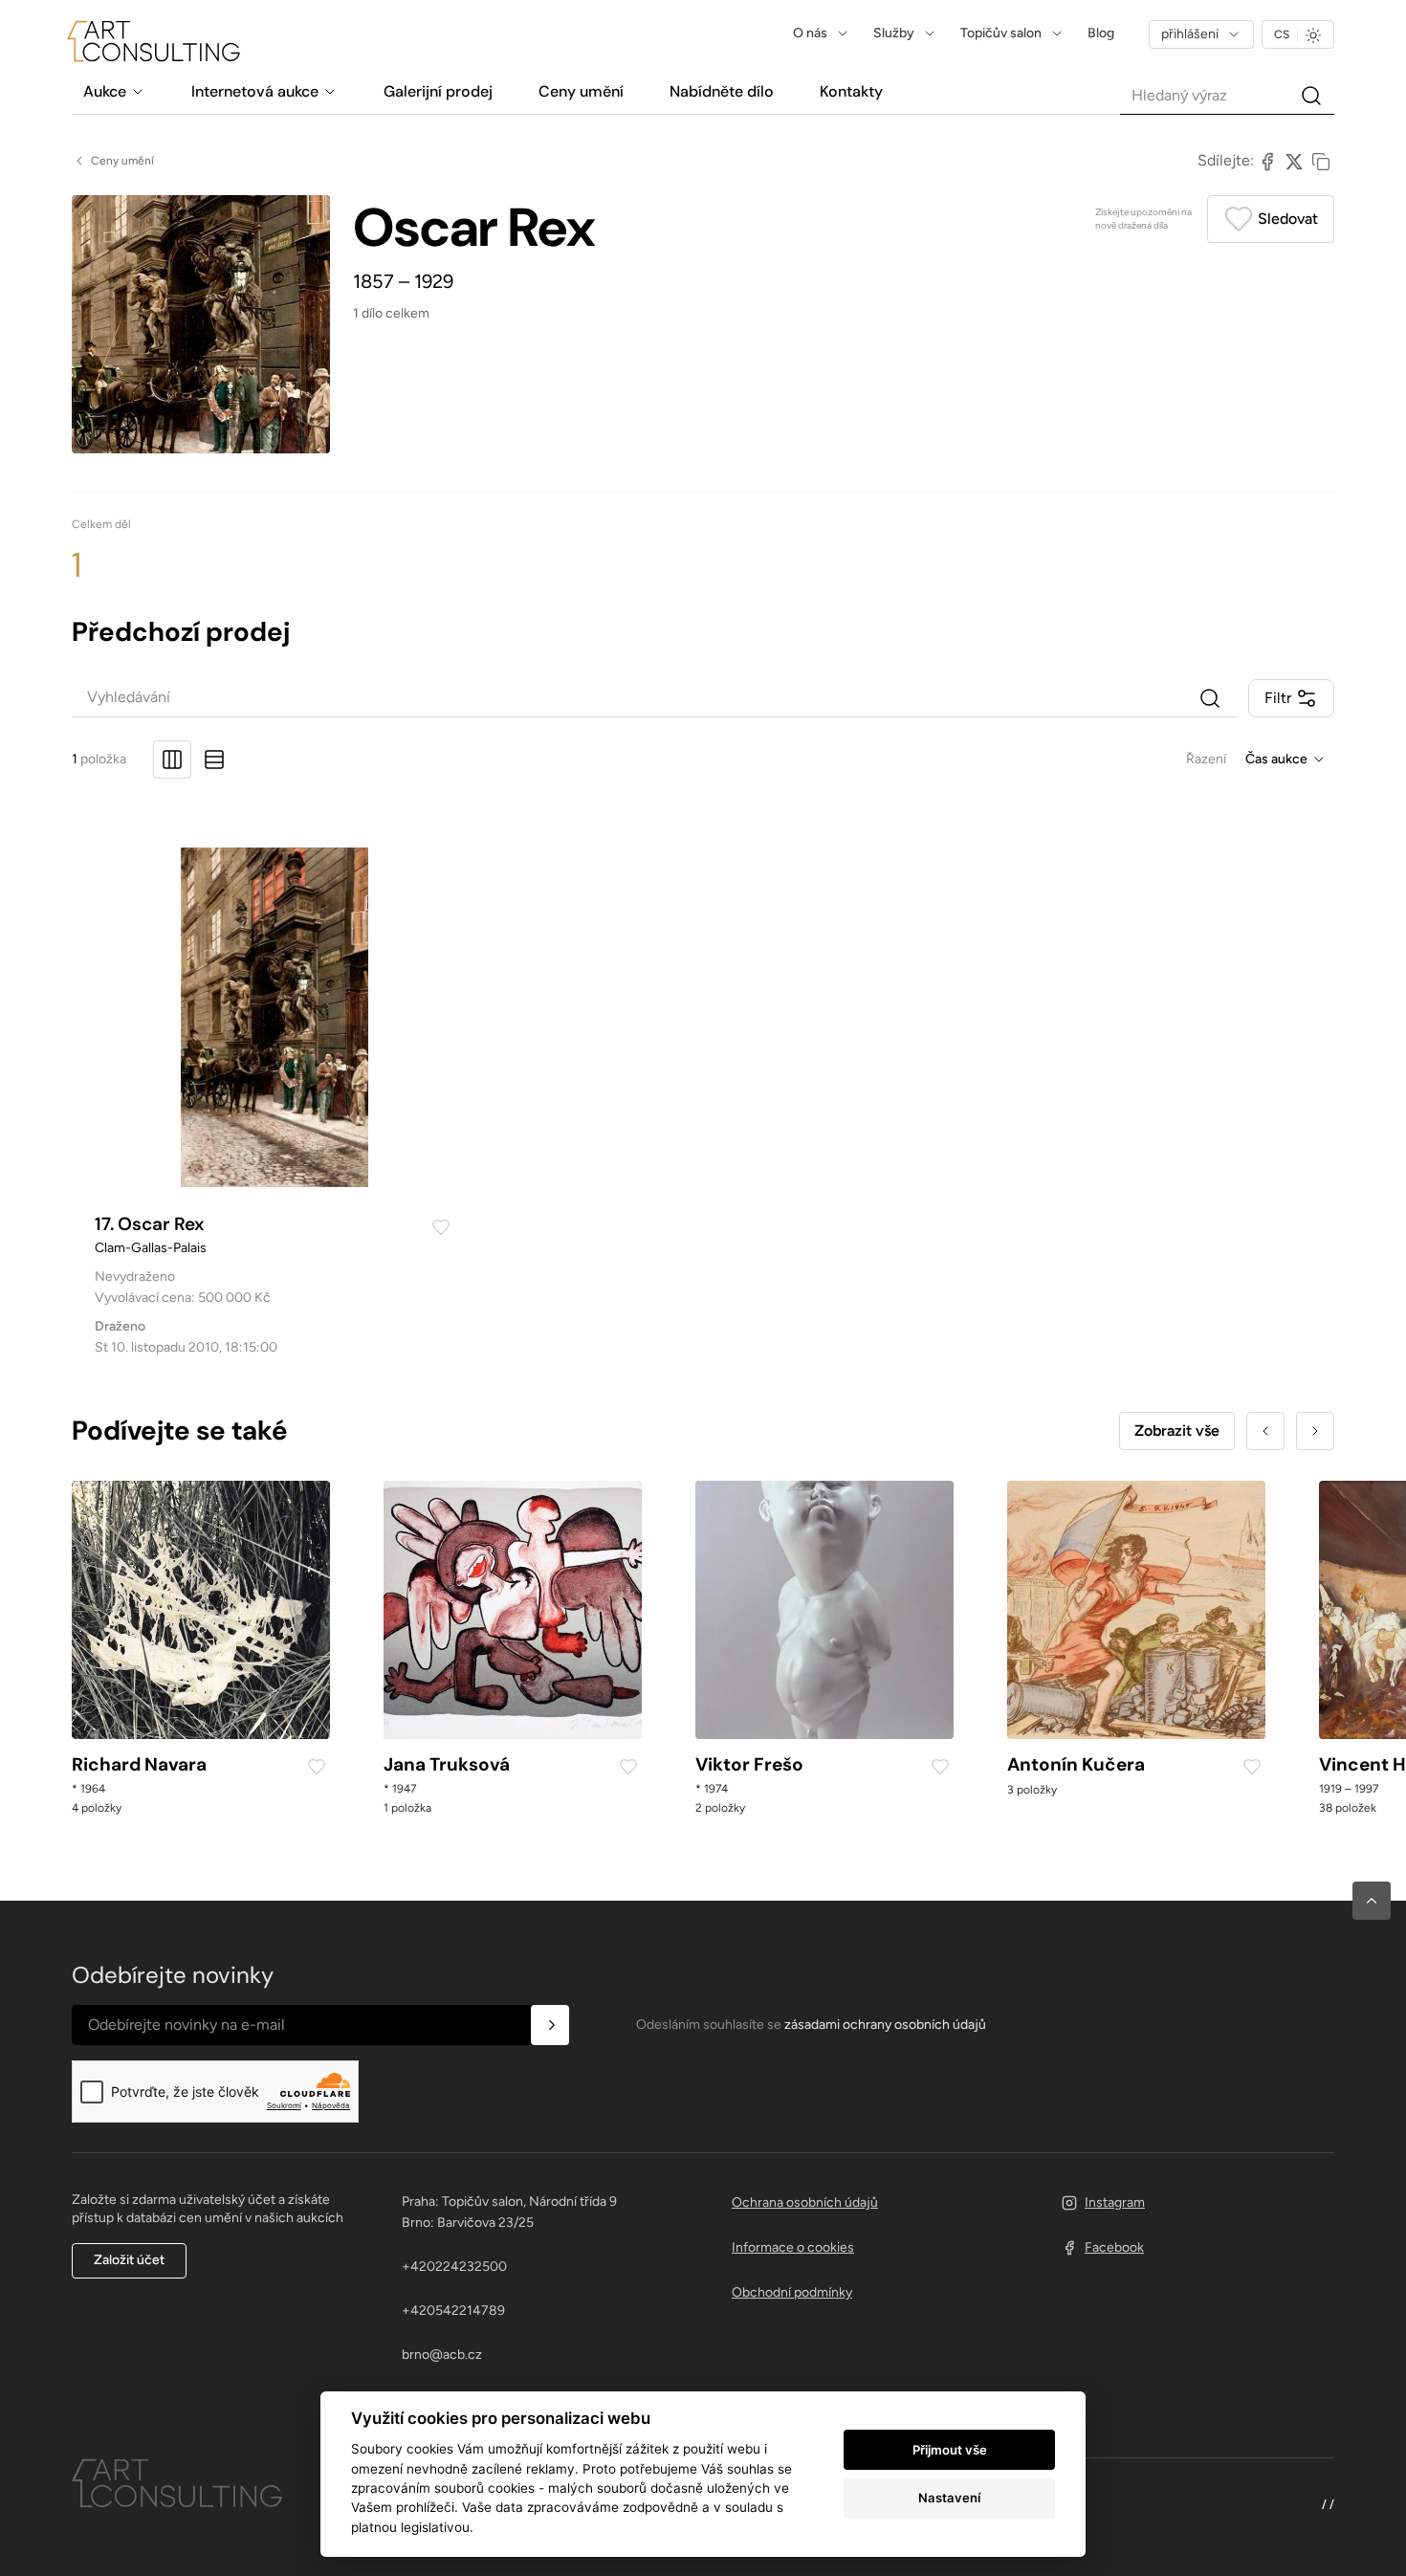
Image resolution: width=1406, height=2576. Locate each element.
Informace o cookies (793, 2247)
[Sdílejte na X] (1294, 161)
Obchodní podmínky (792, 2292)
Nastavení (949, 2498)
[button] (1372, 1901)
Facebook (1114, 2247)
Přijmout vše (950, 2450)
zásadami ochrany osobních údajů (885, 2025)
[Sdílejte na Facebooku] (1267, 161)
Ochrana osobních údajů (805, 2202)
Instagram (1115, 2202)
